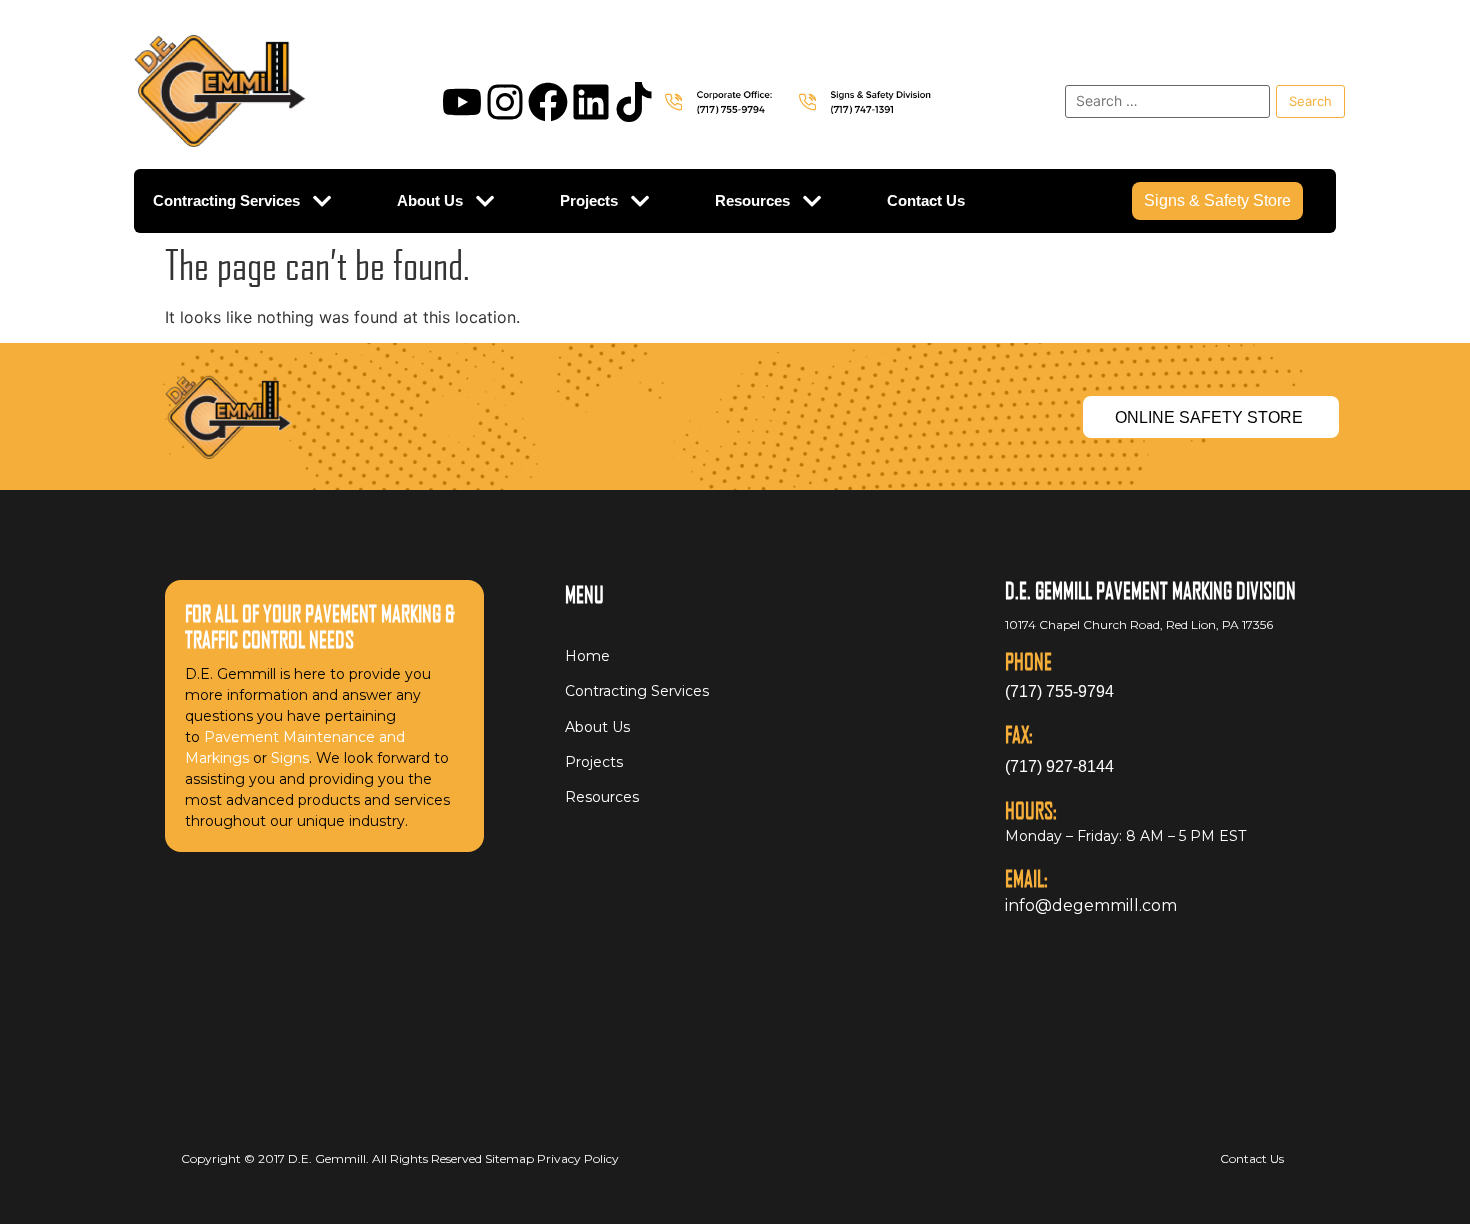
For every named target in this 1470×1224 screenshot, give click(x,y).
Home (587, 656)
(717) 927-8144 (1059, 766)
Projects (589, 201)
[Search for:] (1167, 101)
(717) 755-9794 (1059, 691)
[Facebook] (548, 102)
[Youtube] (462, 102)
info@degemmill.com (1091, 905)
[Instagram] (505, 102)
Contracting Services (226, 201)
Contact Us (926, 201)
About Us (430, 201)
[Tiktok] (634, 102)
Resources (752, 201)
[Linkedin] (591, 102)
